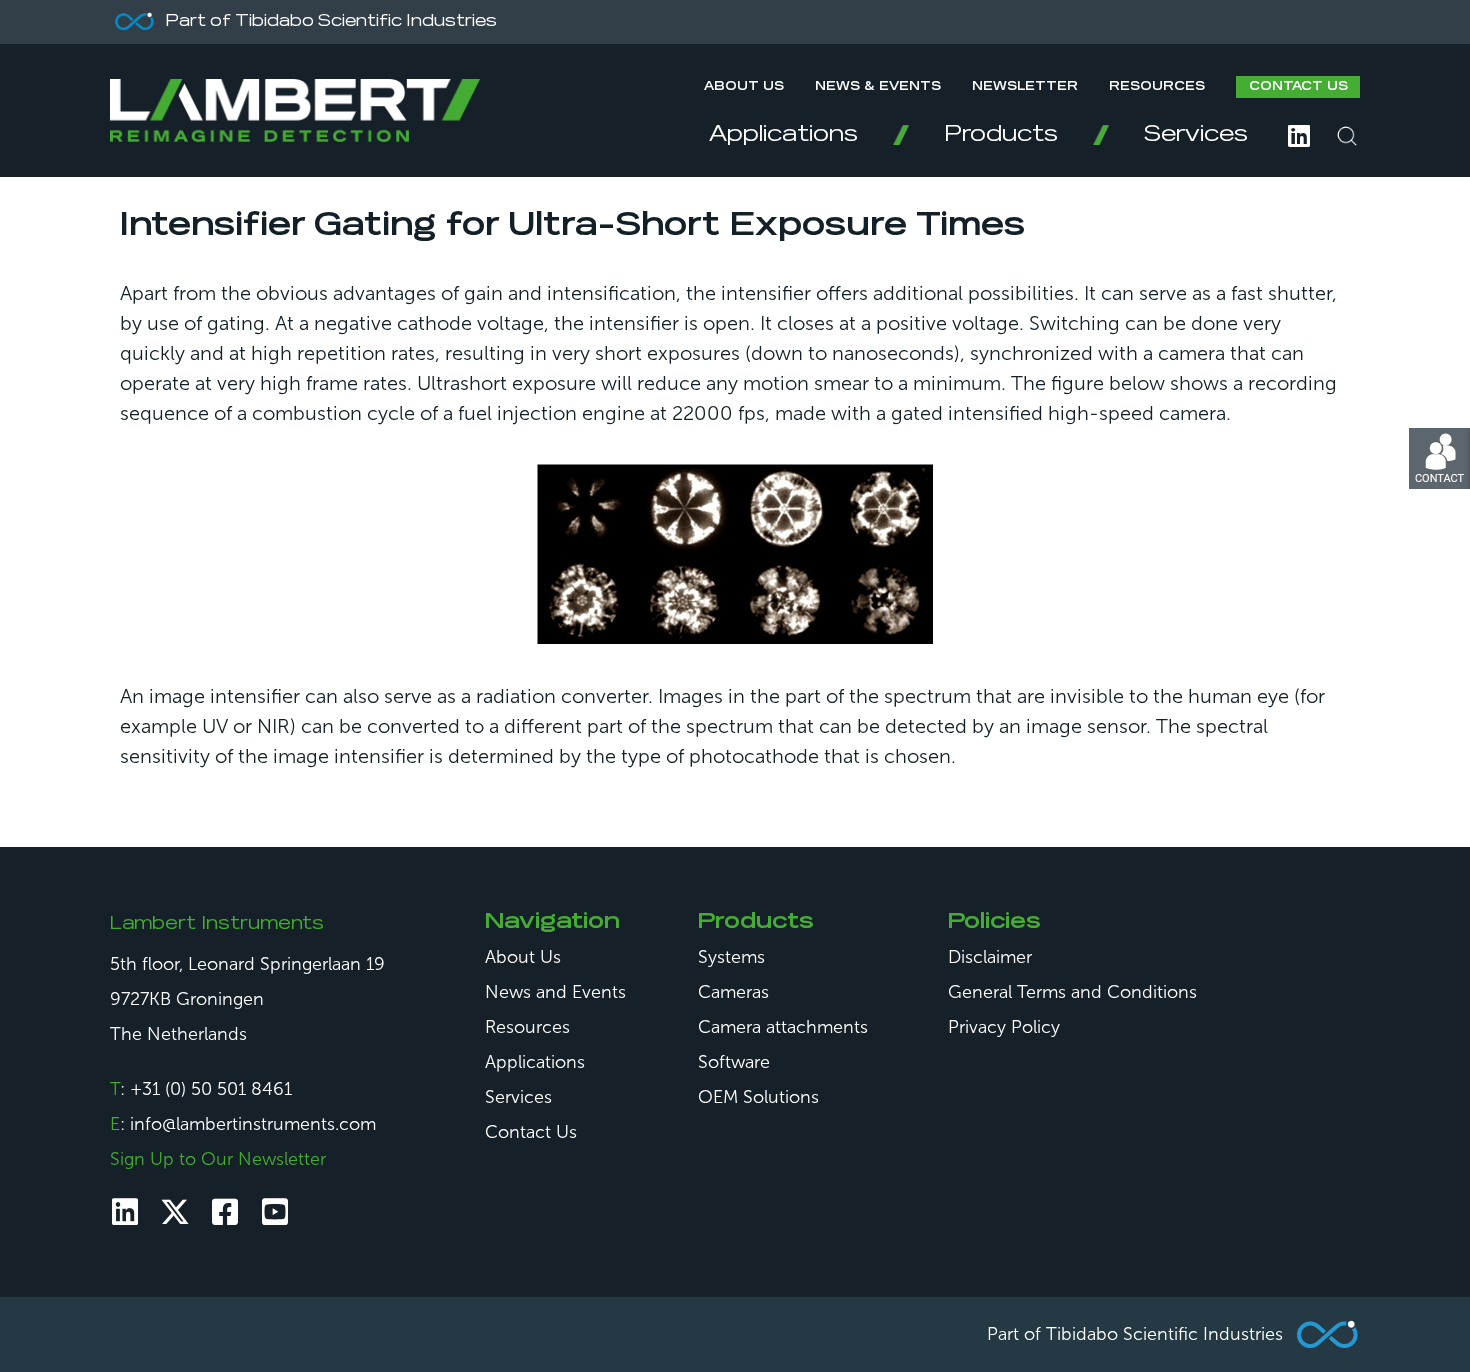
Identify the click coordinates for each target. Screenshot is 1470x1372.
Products (1001, 135)
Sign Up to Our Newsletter (218, 1159)
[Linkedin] (125, 1212)
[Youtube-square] (275, 1212)
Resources (1157, 87)
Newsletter (1025, 87)
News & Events (878, 87)
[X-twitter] (175, 1212)
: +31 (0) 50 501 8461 (201, 1089)
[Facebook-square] (225, 1212)
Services (1196, 135)
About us (744, 87)
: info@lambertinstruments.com (243, 1124)
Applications (783, 135)
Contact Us (1298, 87)
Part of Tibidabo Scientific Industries (1135, 1334)
